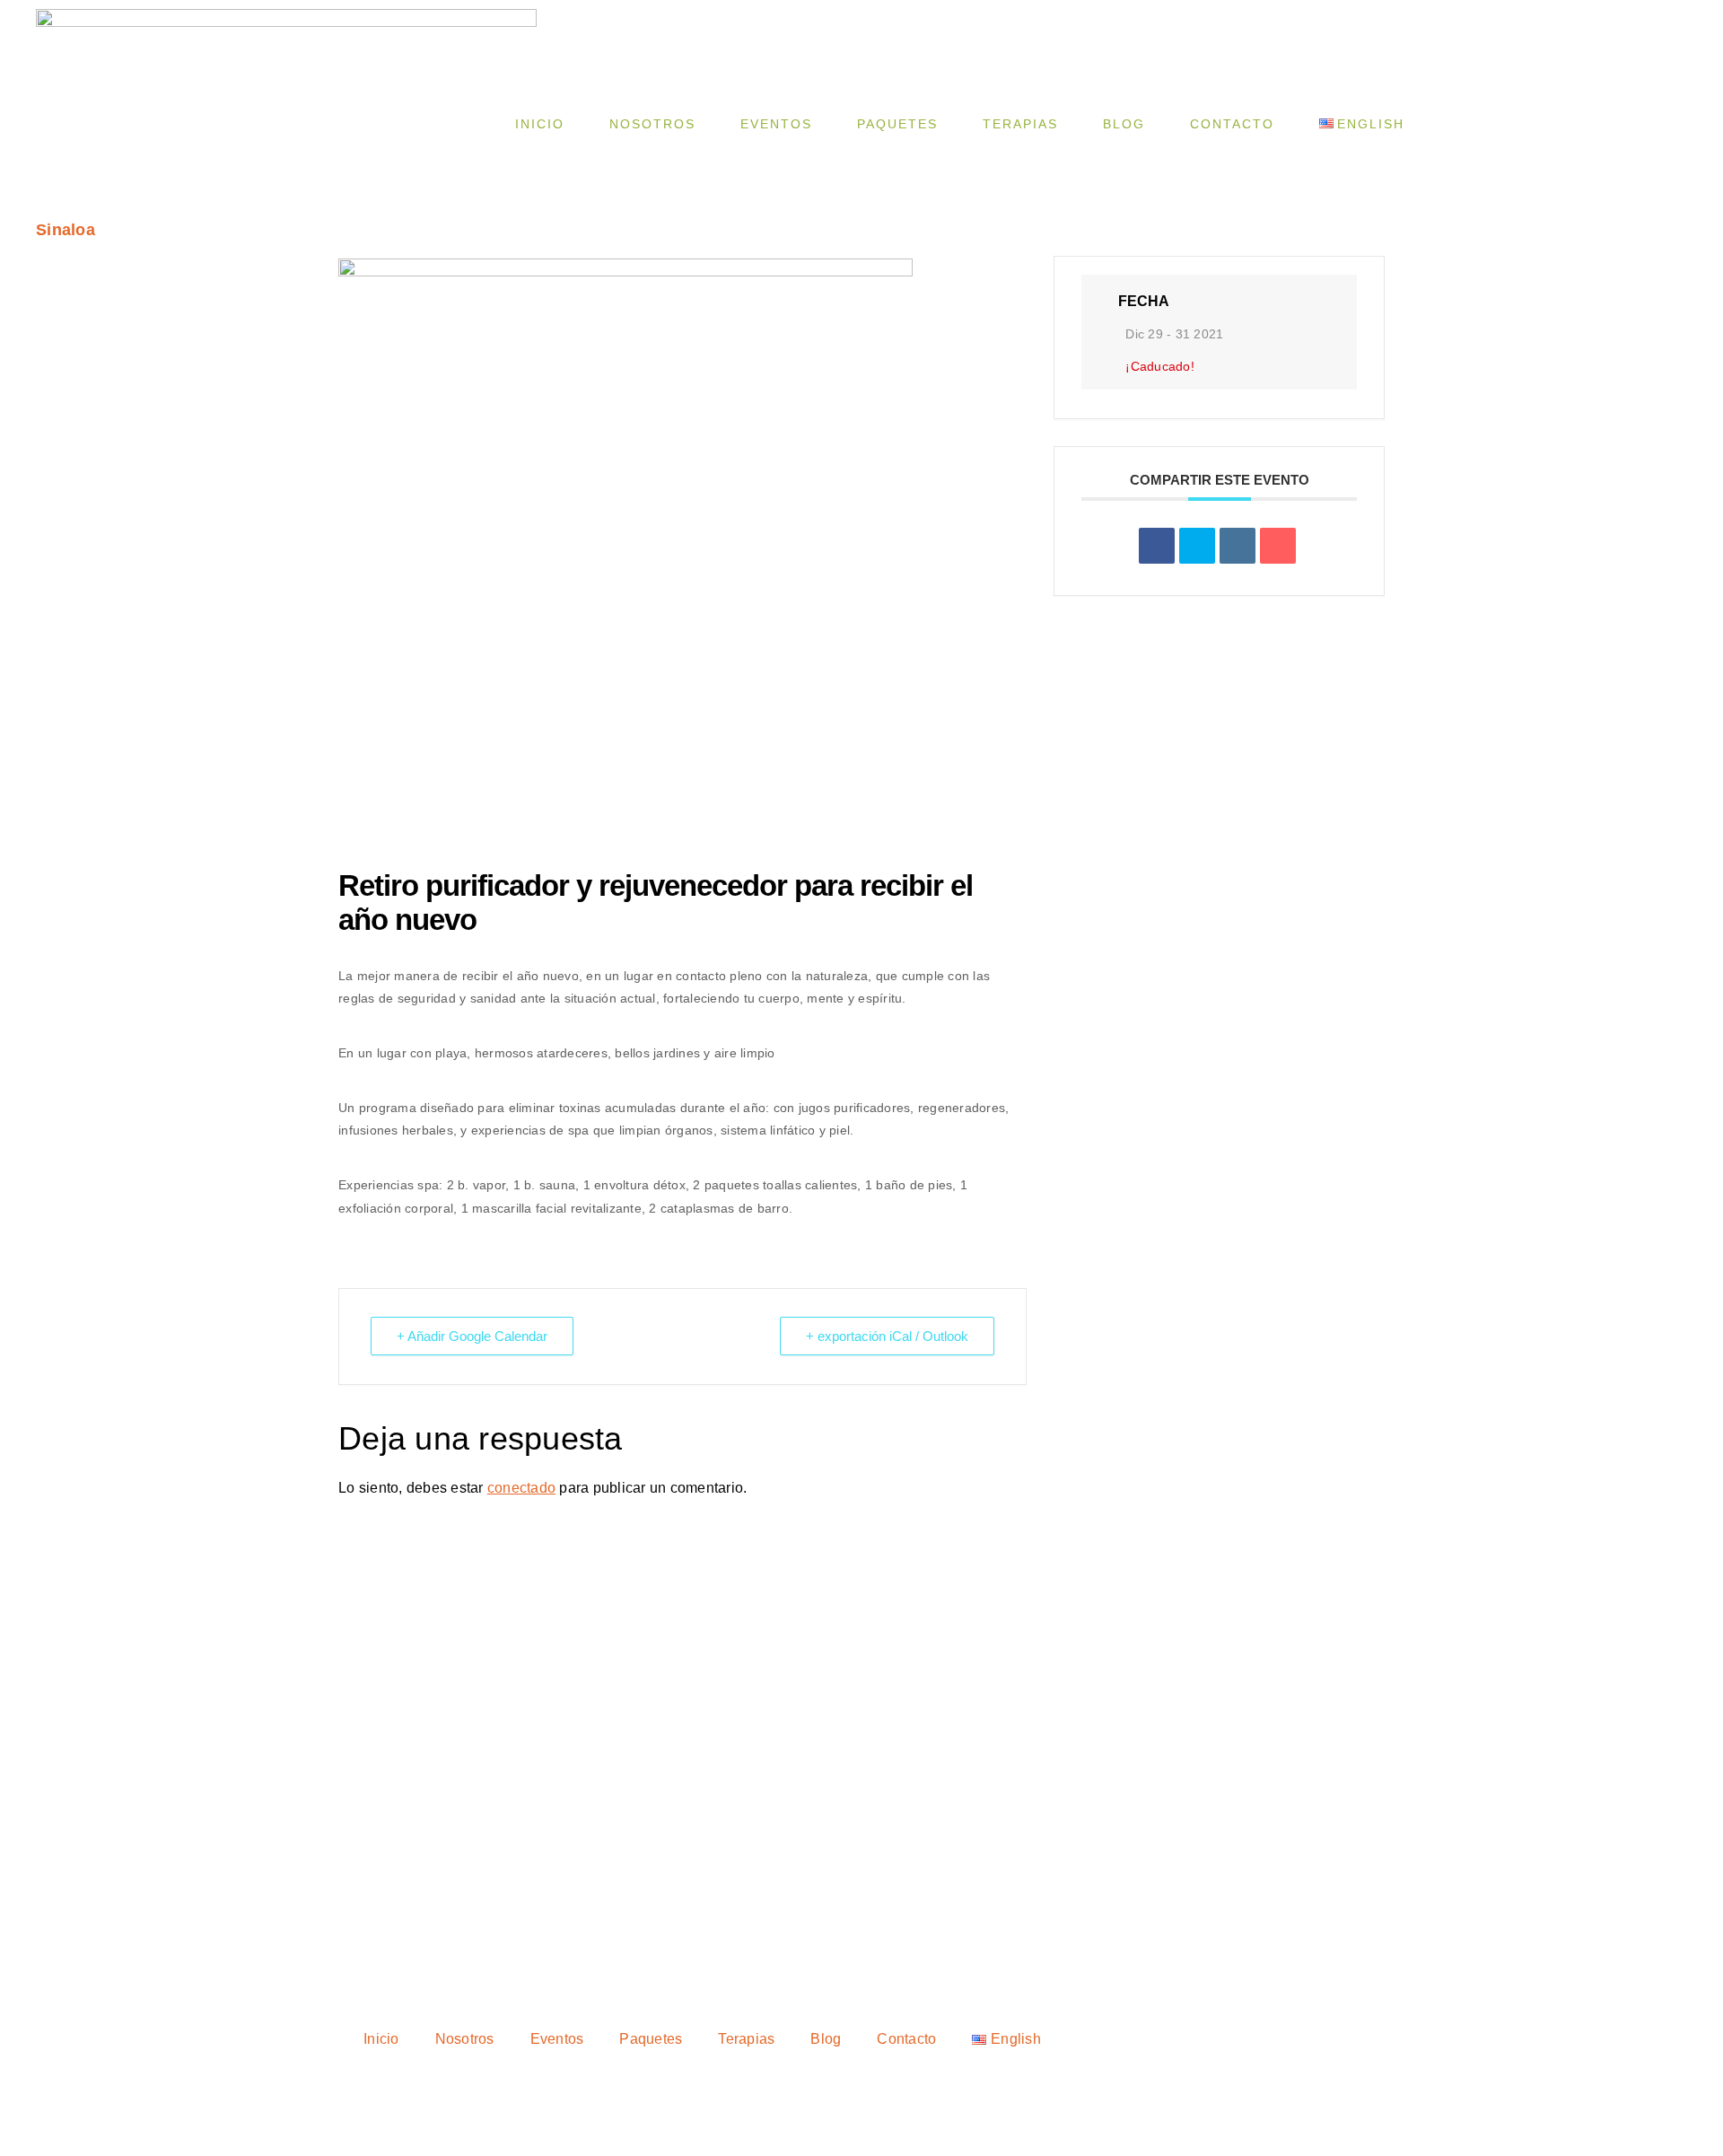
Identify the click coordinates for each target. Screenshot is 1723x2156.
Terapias (1020, 124)
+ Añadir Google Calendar (472, 1336)
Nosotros (652, 124)
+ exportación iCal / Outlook (887, 1336)
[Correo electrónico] (1278, 546)
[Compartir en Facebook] (1157, 546)
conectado (521, 1488)
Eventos (776, 124)
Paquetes (897, 124)
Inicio (540, 124)
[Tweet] (1197, 546)
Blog (1124, 124)
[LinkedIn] (1238, 546)
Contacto (1232, 124)
